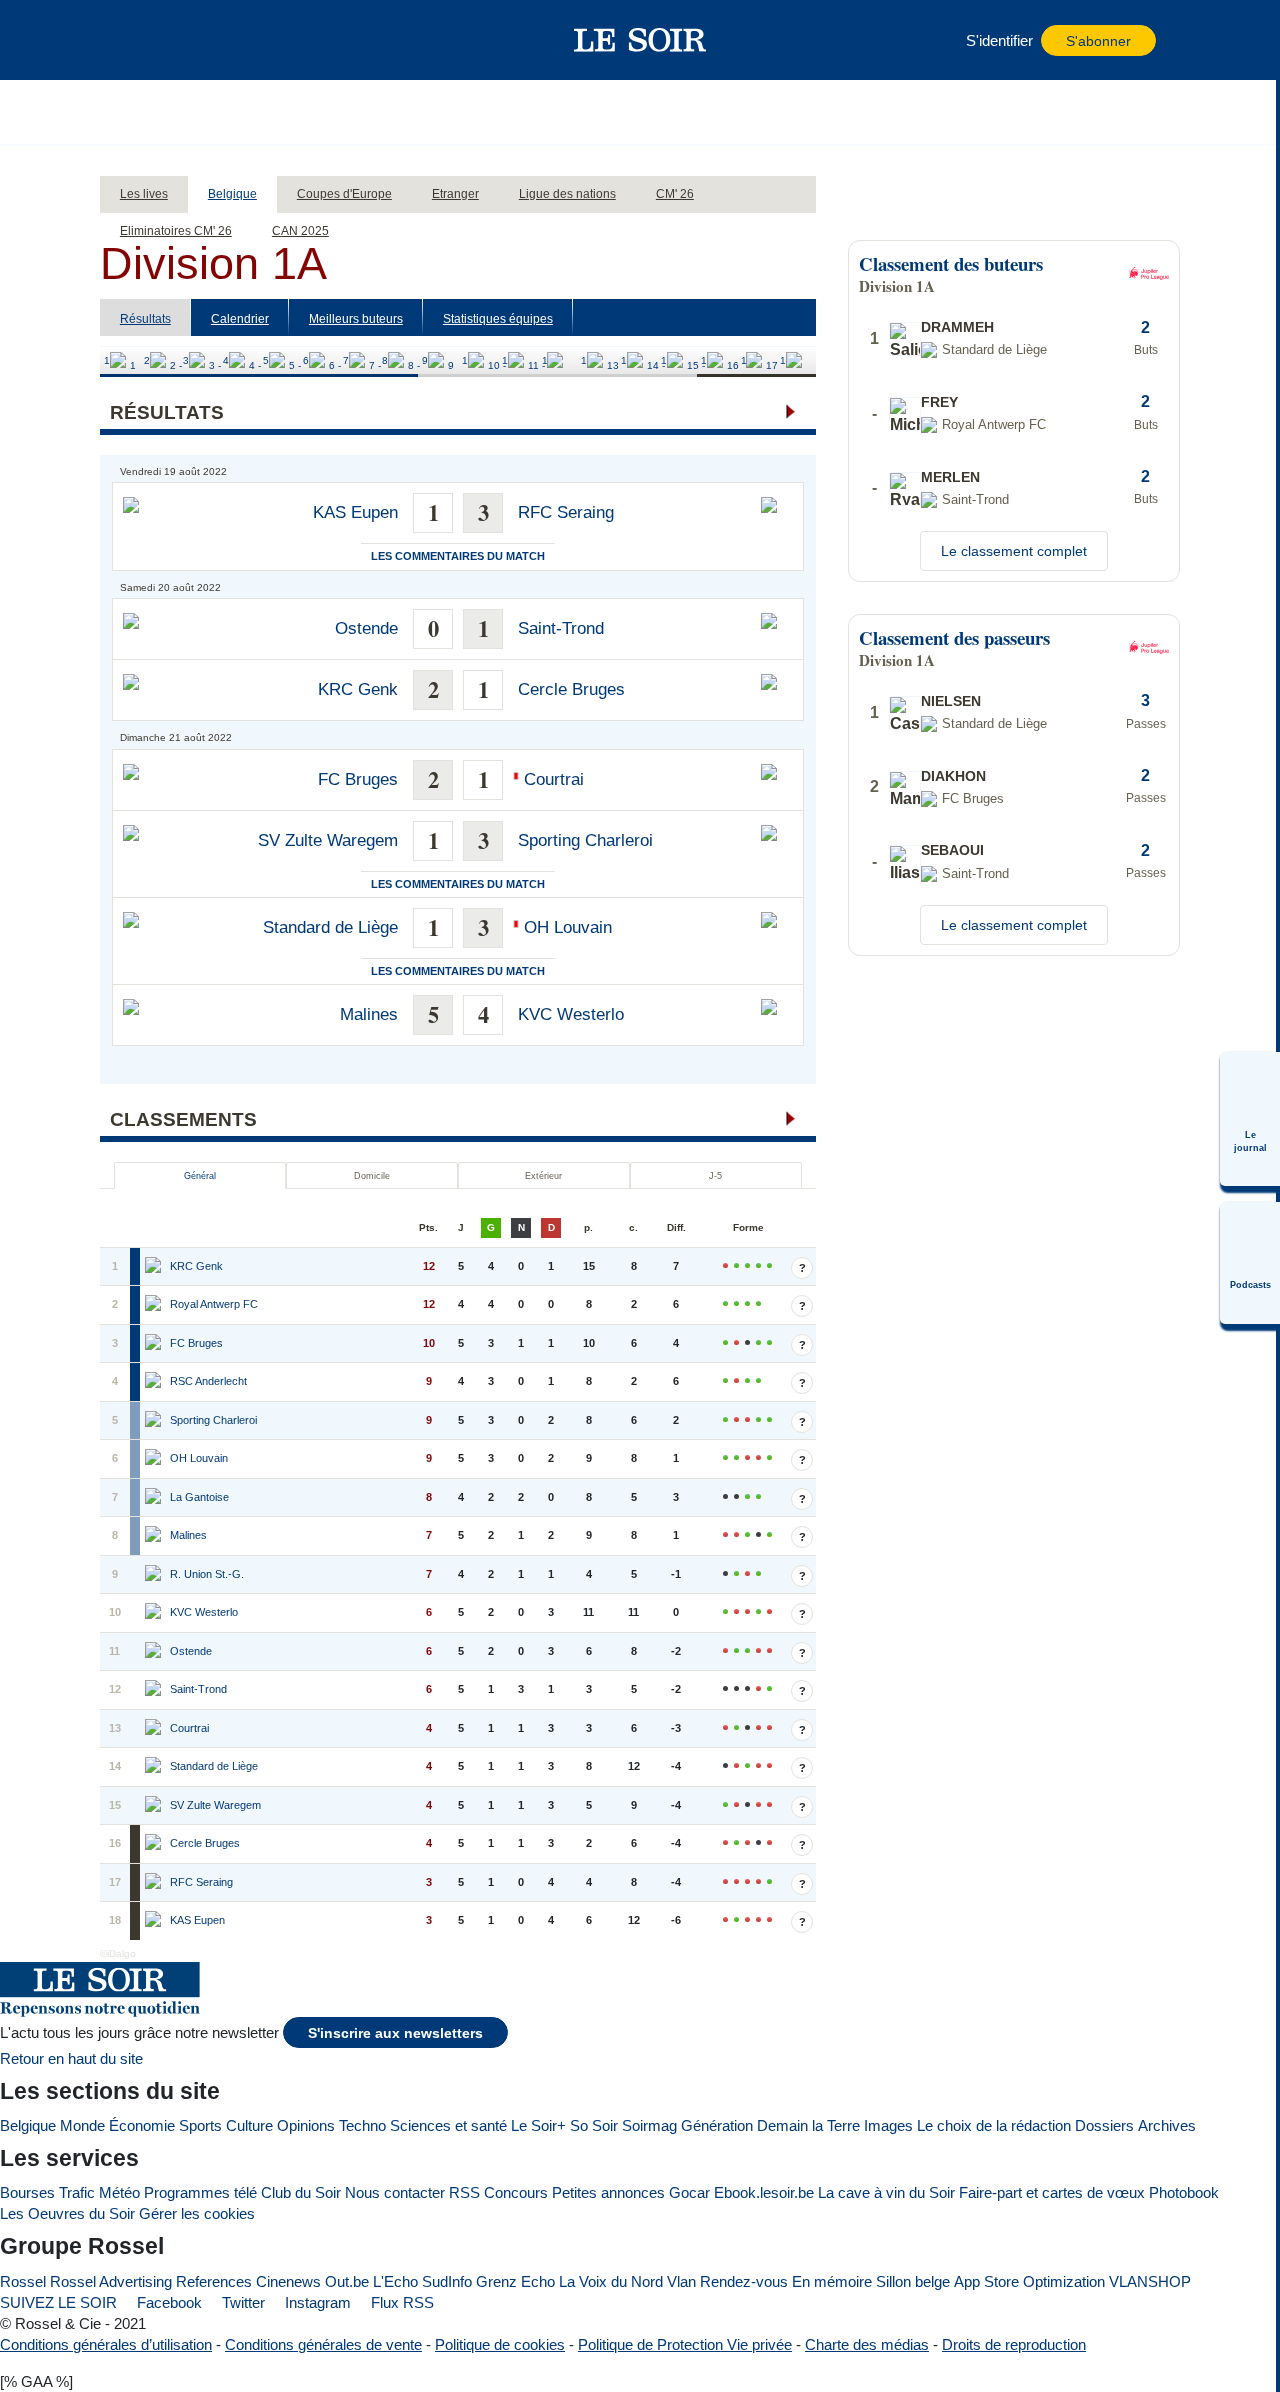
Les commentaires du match (458, 556)
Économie (142, 2125)
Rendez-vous (744, 2281)
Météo (119, 2192)
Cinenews (288, 2281)
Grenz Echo (515, 2281)
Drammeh (957, 327)
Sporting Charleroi (585, 840)
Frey (939, 402)
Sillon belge (913, 2281)
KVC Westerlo (571, 1014)
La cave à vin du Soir (886, 2192)
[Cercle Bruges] (155, 1844)
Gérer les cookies (197, 2213)
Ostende (366, 628)
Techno (362, 2125)
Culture (249, 2125)
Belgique (28, 2125)
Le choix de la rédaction (994, 2125)
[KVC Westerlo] (155, 1613)
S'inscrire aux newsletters (395, 2033)
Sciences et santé (448, 2125)
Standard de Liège (330, 927)
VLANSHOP (1150, 2281)
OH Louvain (568, 927)
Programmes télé (200, 2192)
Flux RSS (400, 2302)
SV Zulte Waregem (328, 840)
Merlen (950, 477)
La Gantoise (199, 1497)
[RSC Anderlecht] (155, 1382)
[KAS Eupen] (155, 1921)
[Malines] (155, 1536)
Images (888, 2125)
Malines (369, 1014)
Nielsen (951, 701)
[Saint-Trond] (155, 1690)
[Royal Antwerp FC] (155, 1305)
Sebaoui (952, 850)
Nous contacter (395, 2192)
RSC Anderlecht (208, 1381)
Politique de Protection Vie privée (685, 2344)
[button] (149, 40)
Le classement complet (1014, 551)
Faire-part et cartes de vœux (1052, 2192)
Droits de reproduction (1014, 2344)
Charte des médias (867, 2344)
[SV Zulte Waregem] (155, 1806)
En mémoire (832, 2281)
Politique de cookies (500, 2344)
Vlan (681, 2281)
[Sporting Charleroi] (155, 1421)
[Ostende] (155, 1652)
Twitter (241, 2302)
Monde (82, 2125)
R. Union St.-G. (207, 1574)
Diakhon (953, 776)
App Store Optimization (1029, 2281)
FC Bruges (358, 779)
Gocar (689, 2192)
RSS (464, 2192)
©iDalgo (118, 1953)
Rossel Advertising (111, 2281)
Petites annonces (608, 2192)
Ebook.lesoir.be (764, 2192)
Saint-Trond (561, 628)
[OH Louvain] (155, 1459)
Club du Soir (301, 2192)
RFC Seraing (566, 512)
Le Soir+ (538, 2125)
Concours (516, 2192)
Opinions (306, 2125)
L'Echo (395, 2281)
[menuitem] (1250, 1119)
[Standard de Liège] (155, 1767)
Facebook (167, 2302)
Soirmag (649, 2125)
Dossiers (1104, 2125)
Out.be (347, 2281)
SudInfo (447, 2281)
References (214, 2281)
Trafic (77, 2192)
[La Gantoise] (155, 1498)
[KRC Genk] (155, 1267)
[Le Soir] (640, 40)
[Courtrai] (155, 1729)
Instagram (316, 2302)
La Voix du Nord (611, 2281)
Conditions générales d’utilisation (106, 2344)
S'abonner (1098, 41)
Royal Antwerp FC (214, 1304)
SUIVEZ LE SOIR (58, 2302)
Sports (200, 2125)
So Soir (594, 2125)
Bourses (27, 2192)
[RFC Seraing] (155, 1883)
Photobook (1184, 2192)
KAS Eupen (355, 512)
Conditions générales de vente (323, 2344)
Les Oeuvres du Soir (67, 2213)
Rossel (23, 2281)
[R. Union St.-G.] (155, 1575)
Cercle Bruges (571, 689)
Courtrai (554, 779)
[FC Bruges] (155, 1344)
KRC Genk (358, 689)
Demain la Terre (808, 2125)
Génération (717, 2125)
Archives (1167, 2125)
